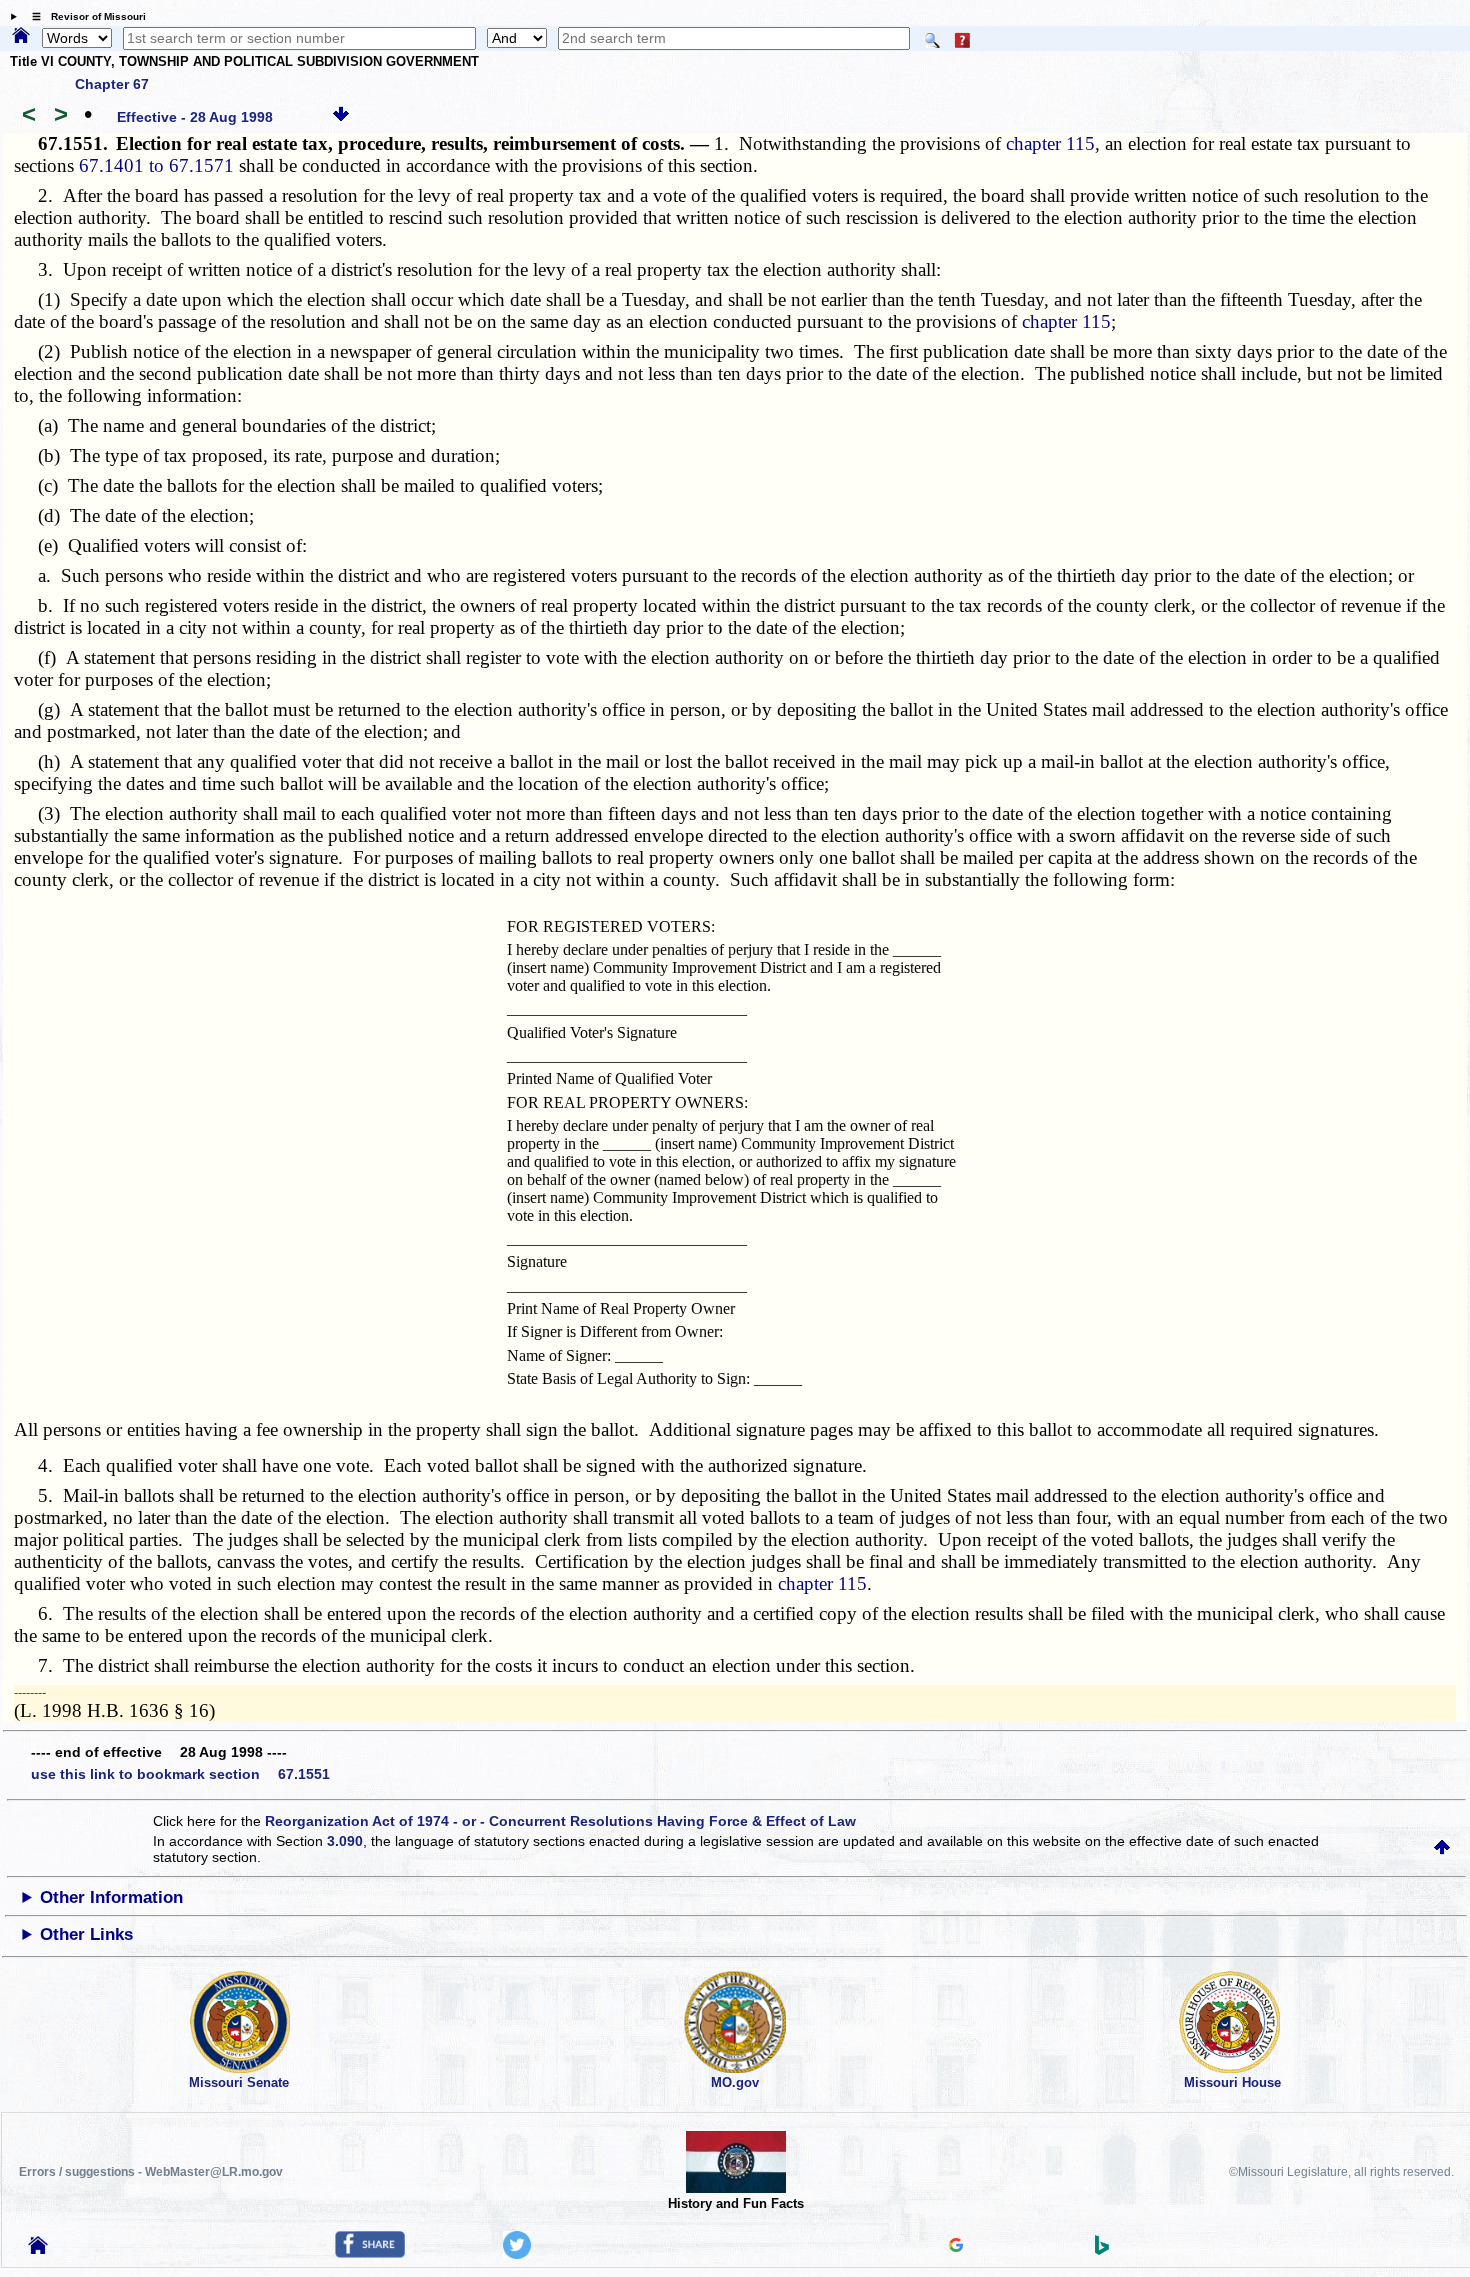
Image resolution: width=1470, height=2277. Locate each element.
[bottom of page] (341, 117)
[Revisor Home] (38, 2249)
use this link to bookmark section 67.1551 (180, 1774)
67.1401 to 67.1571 (156, 165)
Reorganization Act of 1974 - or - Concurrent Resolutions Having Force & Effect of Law (560, 1821)
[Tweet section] (517, 2254)
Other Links (86, 1934)
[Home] (21, 37)
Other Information (111, 1897)
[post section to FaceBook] (370, 2253)
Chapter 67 (112, 84)
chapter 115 (1050, 143)
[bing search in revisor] (1102, 2250)
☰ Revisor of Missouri (84, 16)
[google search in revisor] (956, 2247)
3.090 (345, 1841)
